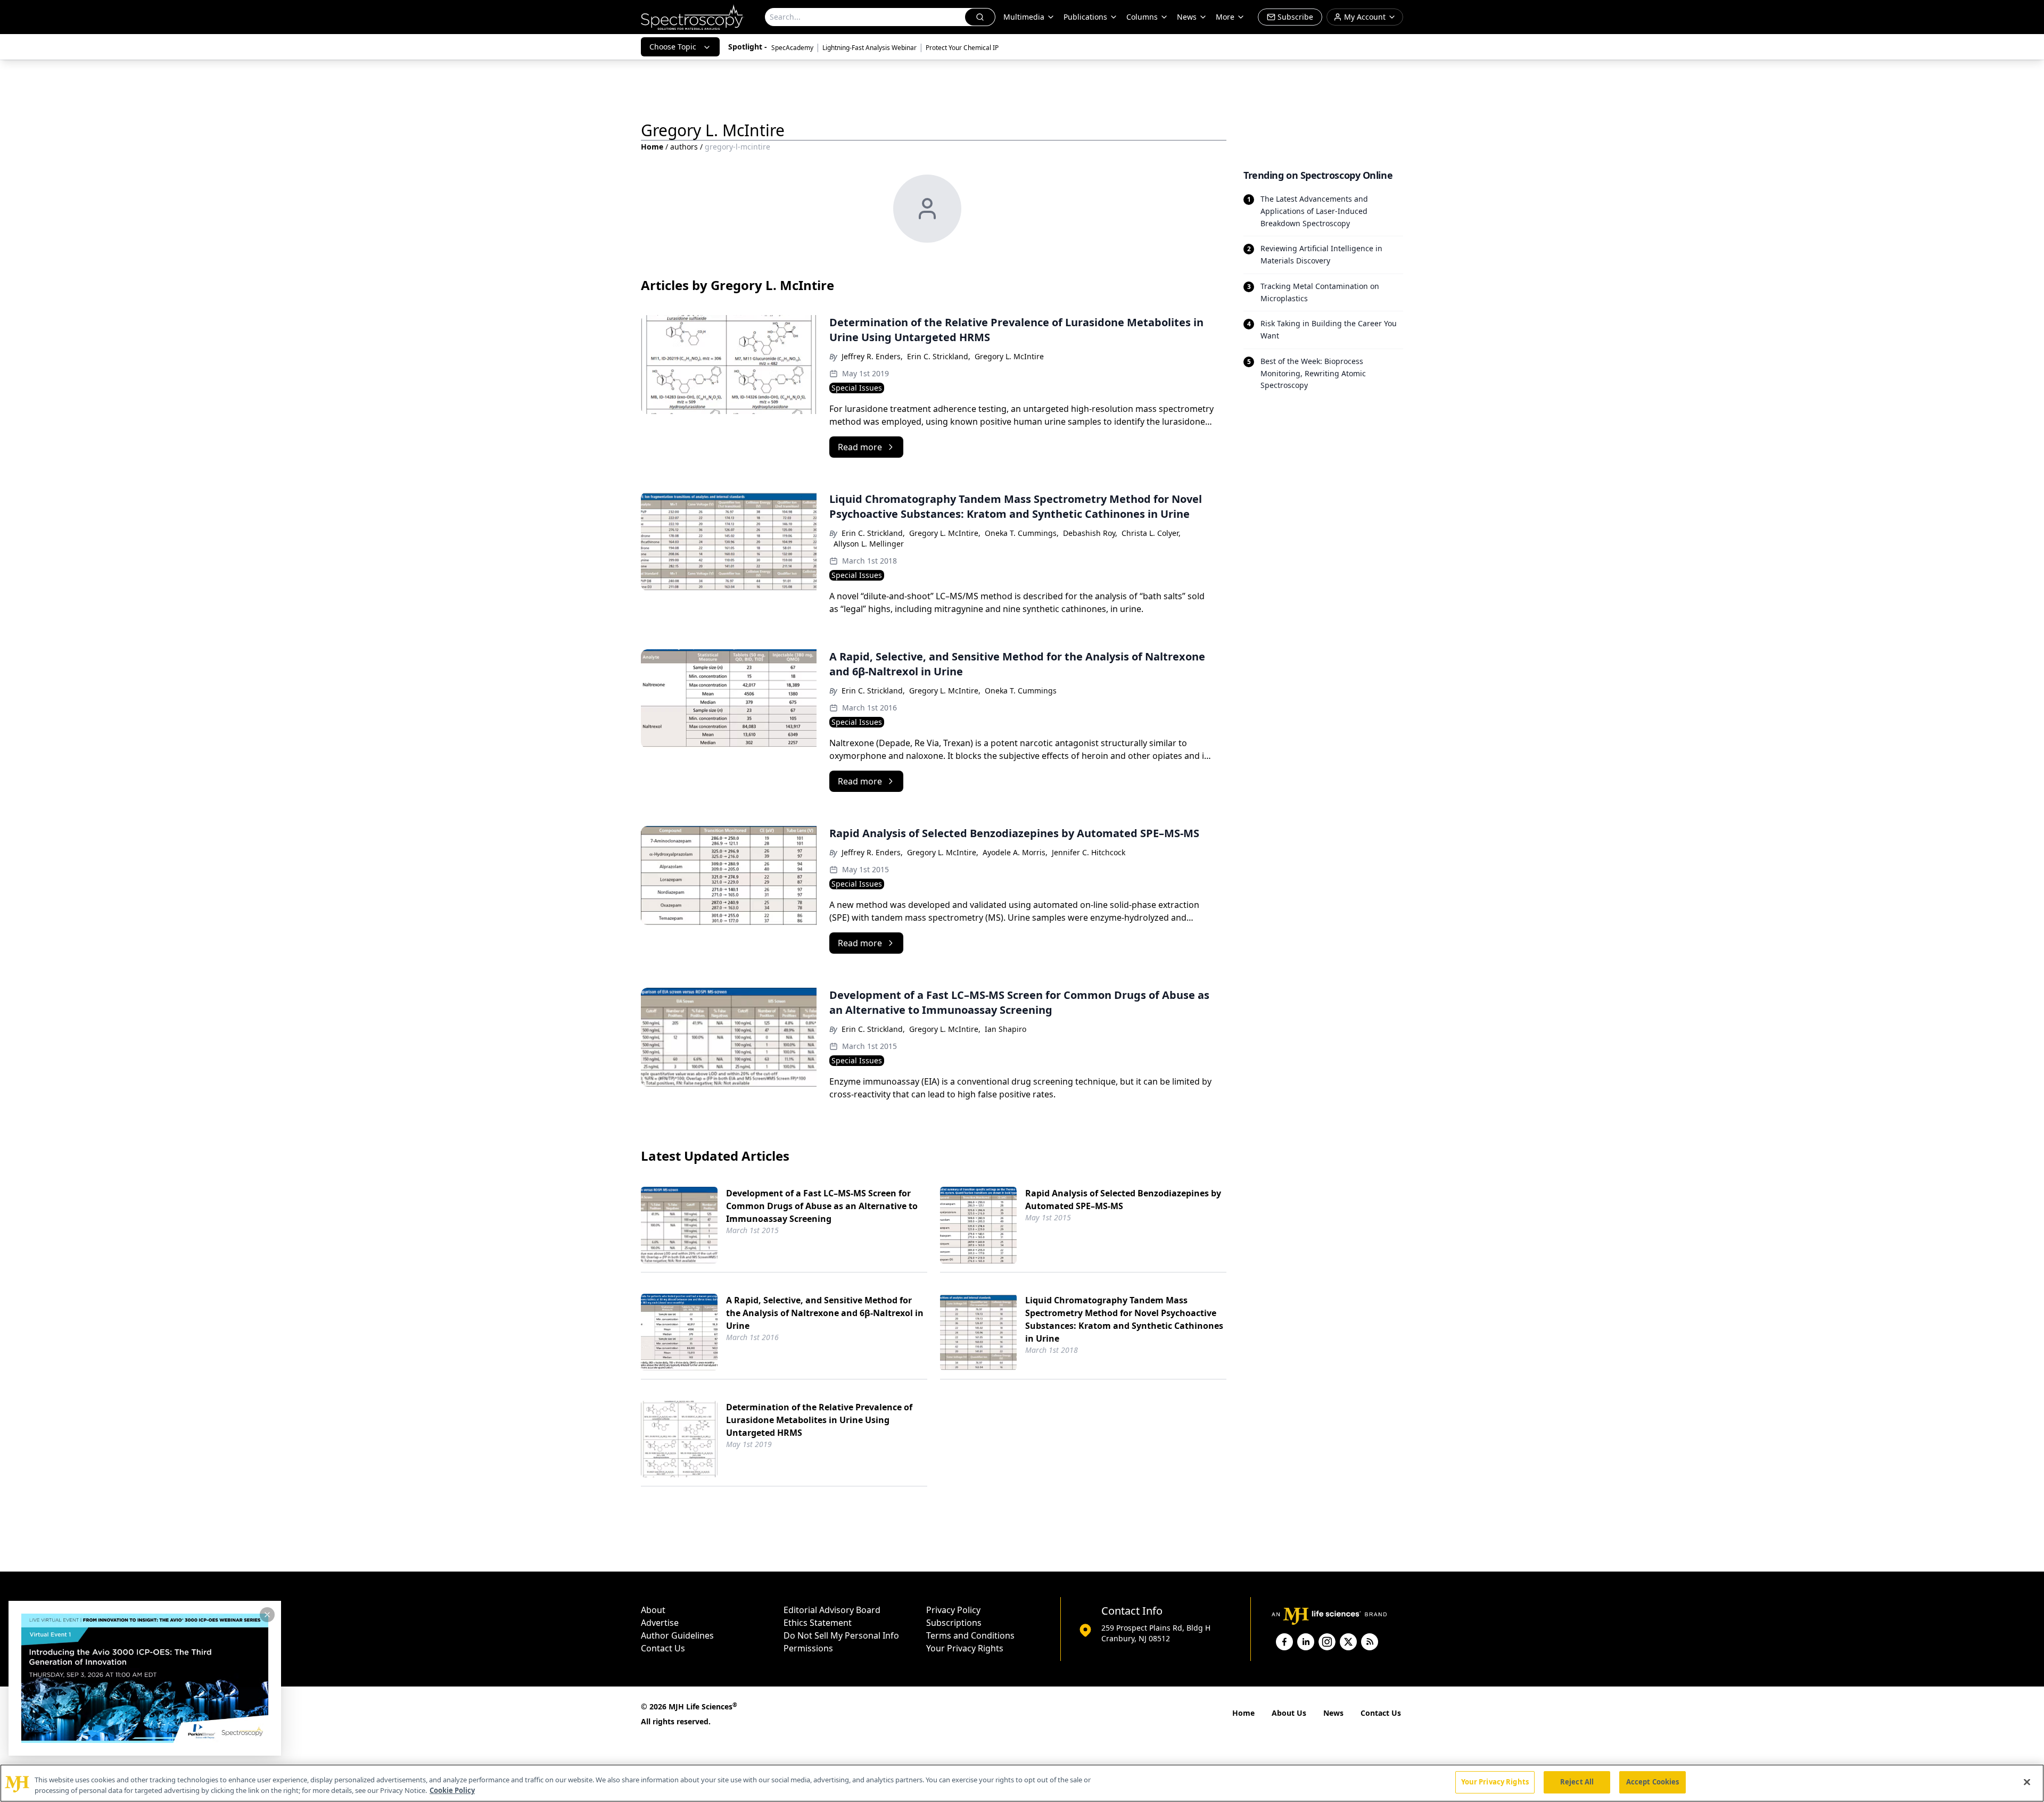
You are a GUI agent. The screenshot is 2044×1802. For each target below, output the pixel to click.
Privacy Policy (953, 1610)
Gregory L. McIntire (1009, 356)
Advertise (660, 1623)
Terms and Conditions (970, 1635)
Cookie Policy (452, 1790)
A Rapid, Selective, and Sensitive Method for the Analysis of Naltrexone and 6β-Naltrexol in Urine (825, 1313)
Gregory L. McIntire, (945, 533)
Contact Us (663, 1648)
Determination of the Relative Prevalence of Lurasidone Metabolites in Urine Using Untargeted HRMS (819, 1420)
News (1333, 1713)
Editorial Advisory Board (832, 1610)
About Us (1289, 1713)
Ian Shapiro (1005, 1029)
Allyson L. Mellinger (869, 544)
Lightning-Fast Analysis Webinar (869, 48)
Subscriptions (954, 1623)
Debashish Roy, (1090, 533)
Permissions (808, 1648)
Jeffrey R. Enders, (872, 356)
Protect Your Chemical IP (962, 48)
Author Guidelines (677, 1635)
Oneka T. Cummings (1021, 691)
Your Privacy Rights (965, 1648)
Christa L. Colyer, (1151, 533)
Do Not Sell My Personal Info (841, 1635)
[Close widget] (267, 1615)
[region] (1022, 1783)
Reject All (1577, 1782)
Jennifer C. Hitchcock (1089, 852)
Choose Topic (673, 47)
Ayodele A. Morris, (1015, 852)
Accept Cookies (1653, 1782)
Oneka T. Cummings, (1022, 533)
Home (652, 147)
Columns (1142, 17)
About (653, 1610)
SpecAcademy (792, 48)
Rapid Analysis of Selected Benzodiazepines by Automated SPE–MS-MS (1123, 1200)
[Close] (2027, 1782)
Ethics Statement (818, 1623)
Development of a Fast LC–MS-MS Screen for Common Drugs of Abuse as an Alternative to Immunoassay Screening (822, 1206)
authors (684, 147)
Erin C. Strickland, (939, 356)
